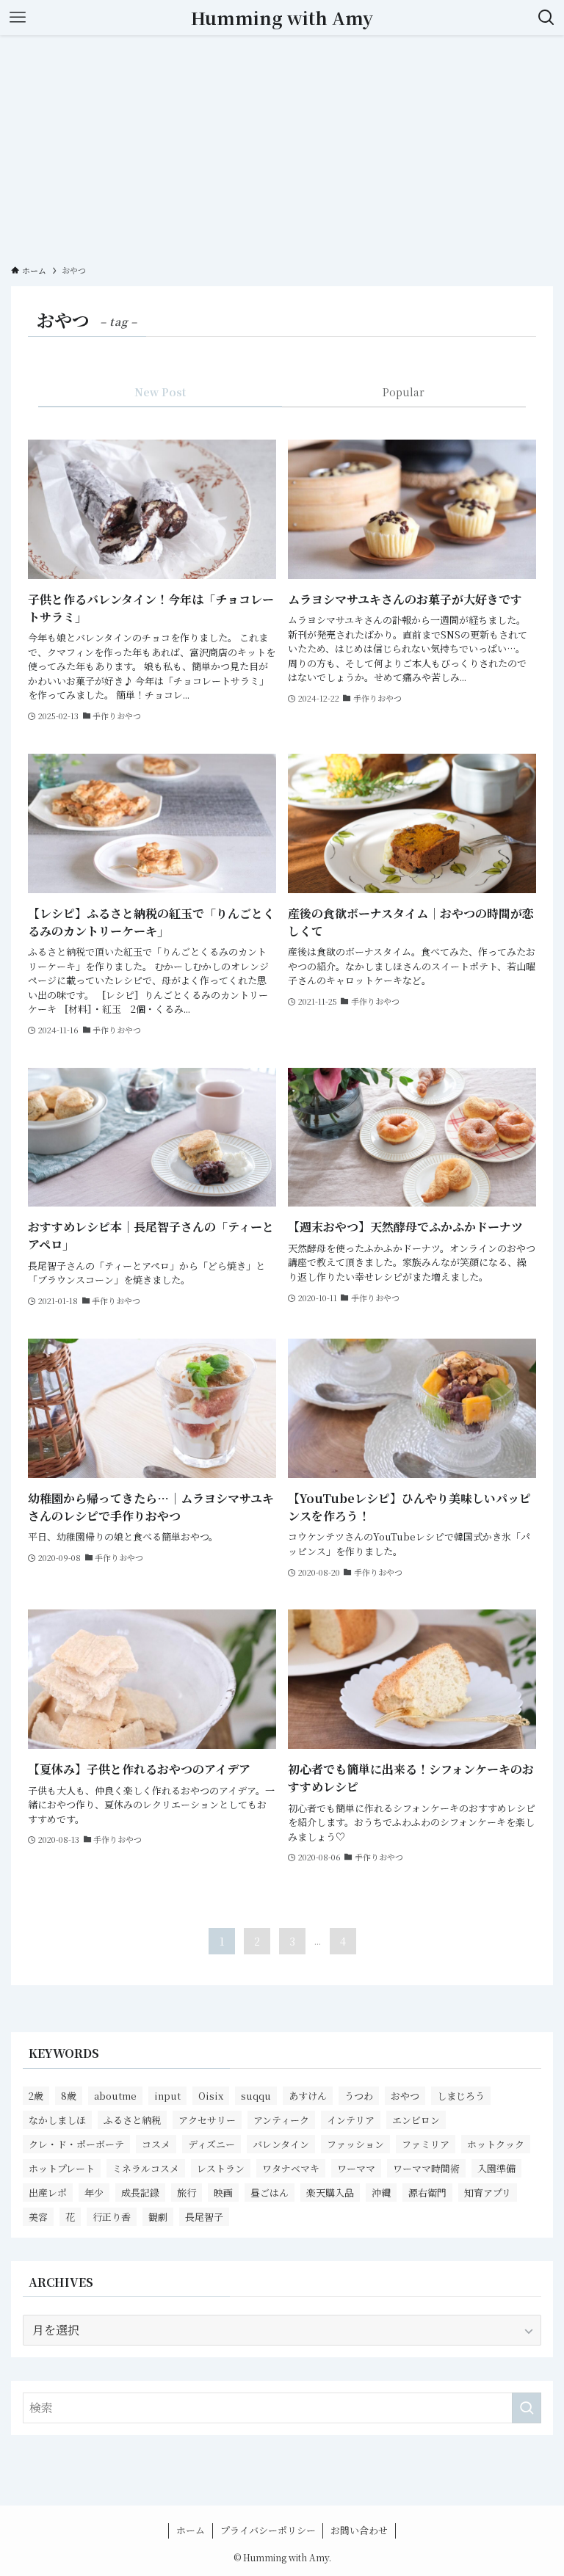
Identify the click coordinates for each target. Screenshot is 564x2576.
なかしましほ (57, 2120)
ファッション (355, 2144)
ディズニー (211, 2144)
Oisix (211, 2096)
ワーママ (356, 2168)
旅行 (187, 2193)
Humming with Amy (282, 18)
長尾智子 (204, 2217)
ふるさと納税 (132, 2120)
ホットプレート (62, 2168)
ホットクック (496, 2144)
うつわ (359, 2096)
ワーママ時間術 (426, 2168)
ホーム (191, 2530)
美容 (38, 2217)
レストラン (221, 2168)
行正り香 (112, 2217)
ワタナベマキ (291, 2168)
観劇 (158, 2217)
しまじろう (461, 2096)
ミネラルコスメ (146, 2168)
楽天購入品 (330, 2193)
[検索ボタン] (546, 18)
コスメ (156, 2144)
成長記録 (140, 2193)
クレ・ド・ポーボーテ (76, 2144)
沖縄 (381, 2193)
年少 (94, 2193)
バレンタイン (281, 2144)
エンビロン (416, 2120)
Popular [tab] (404, 392)
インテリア (351, 2120)
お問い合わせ (359, 2530)
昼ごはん (270, 2193)
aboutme (115, 2096)
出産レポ (48, 2193)
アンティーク (281, 2120)
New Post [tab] (160, 392)
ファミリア (426, 2144)
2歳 (36, 2096)
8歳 (69, 2096)
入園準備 (496, 2168)
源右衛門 (427, 2193)
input (167, 2096)
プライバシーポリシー (268, 2530)
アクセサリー (207, 2120)
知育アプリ (488, 2193)
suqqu (256, 2096)
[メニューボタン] (18, 18)
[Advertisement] (282, 145)
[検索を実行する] (527, 2408)
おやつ (405, 2096)
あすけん (308, 2096)
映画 (223, 2193)
